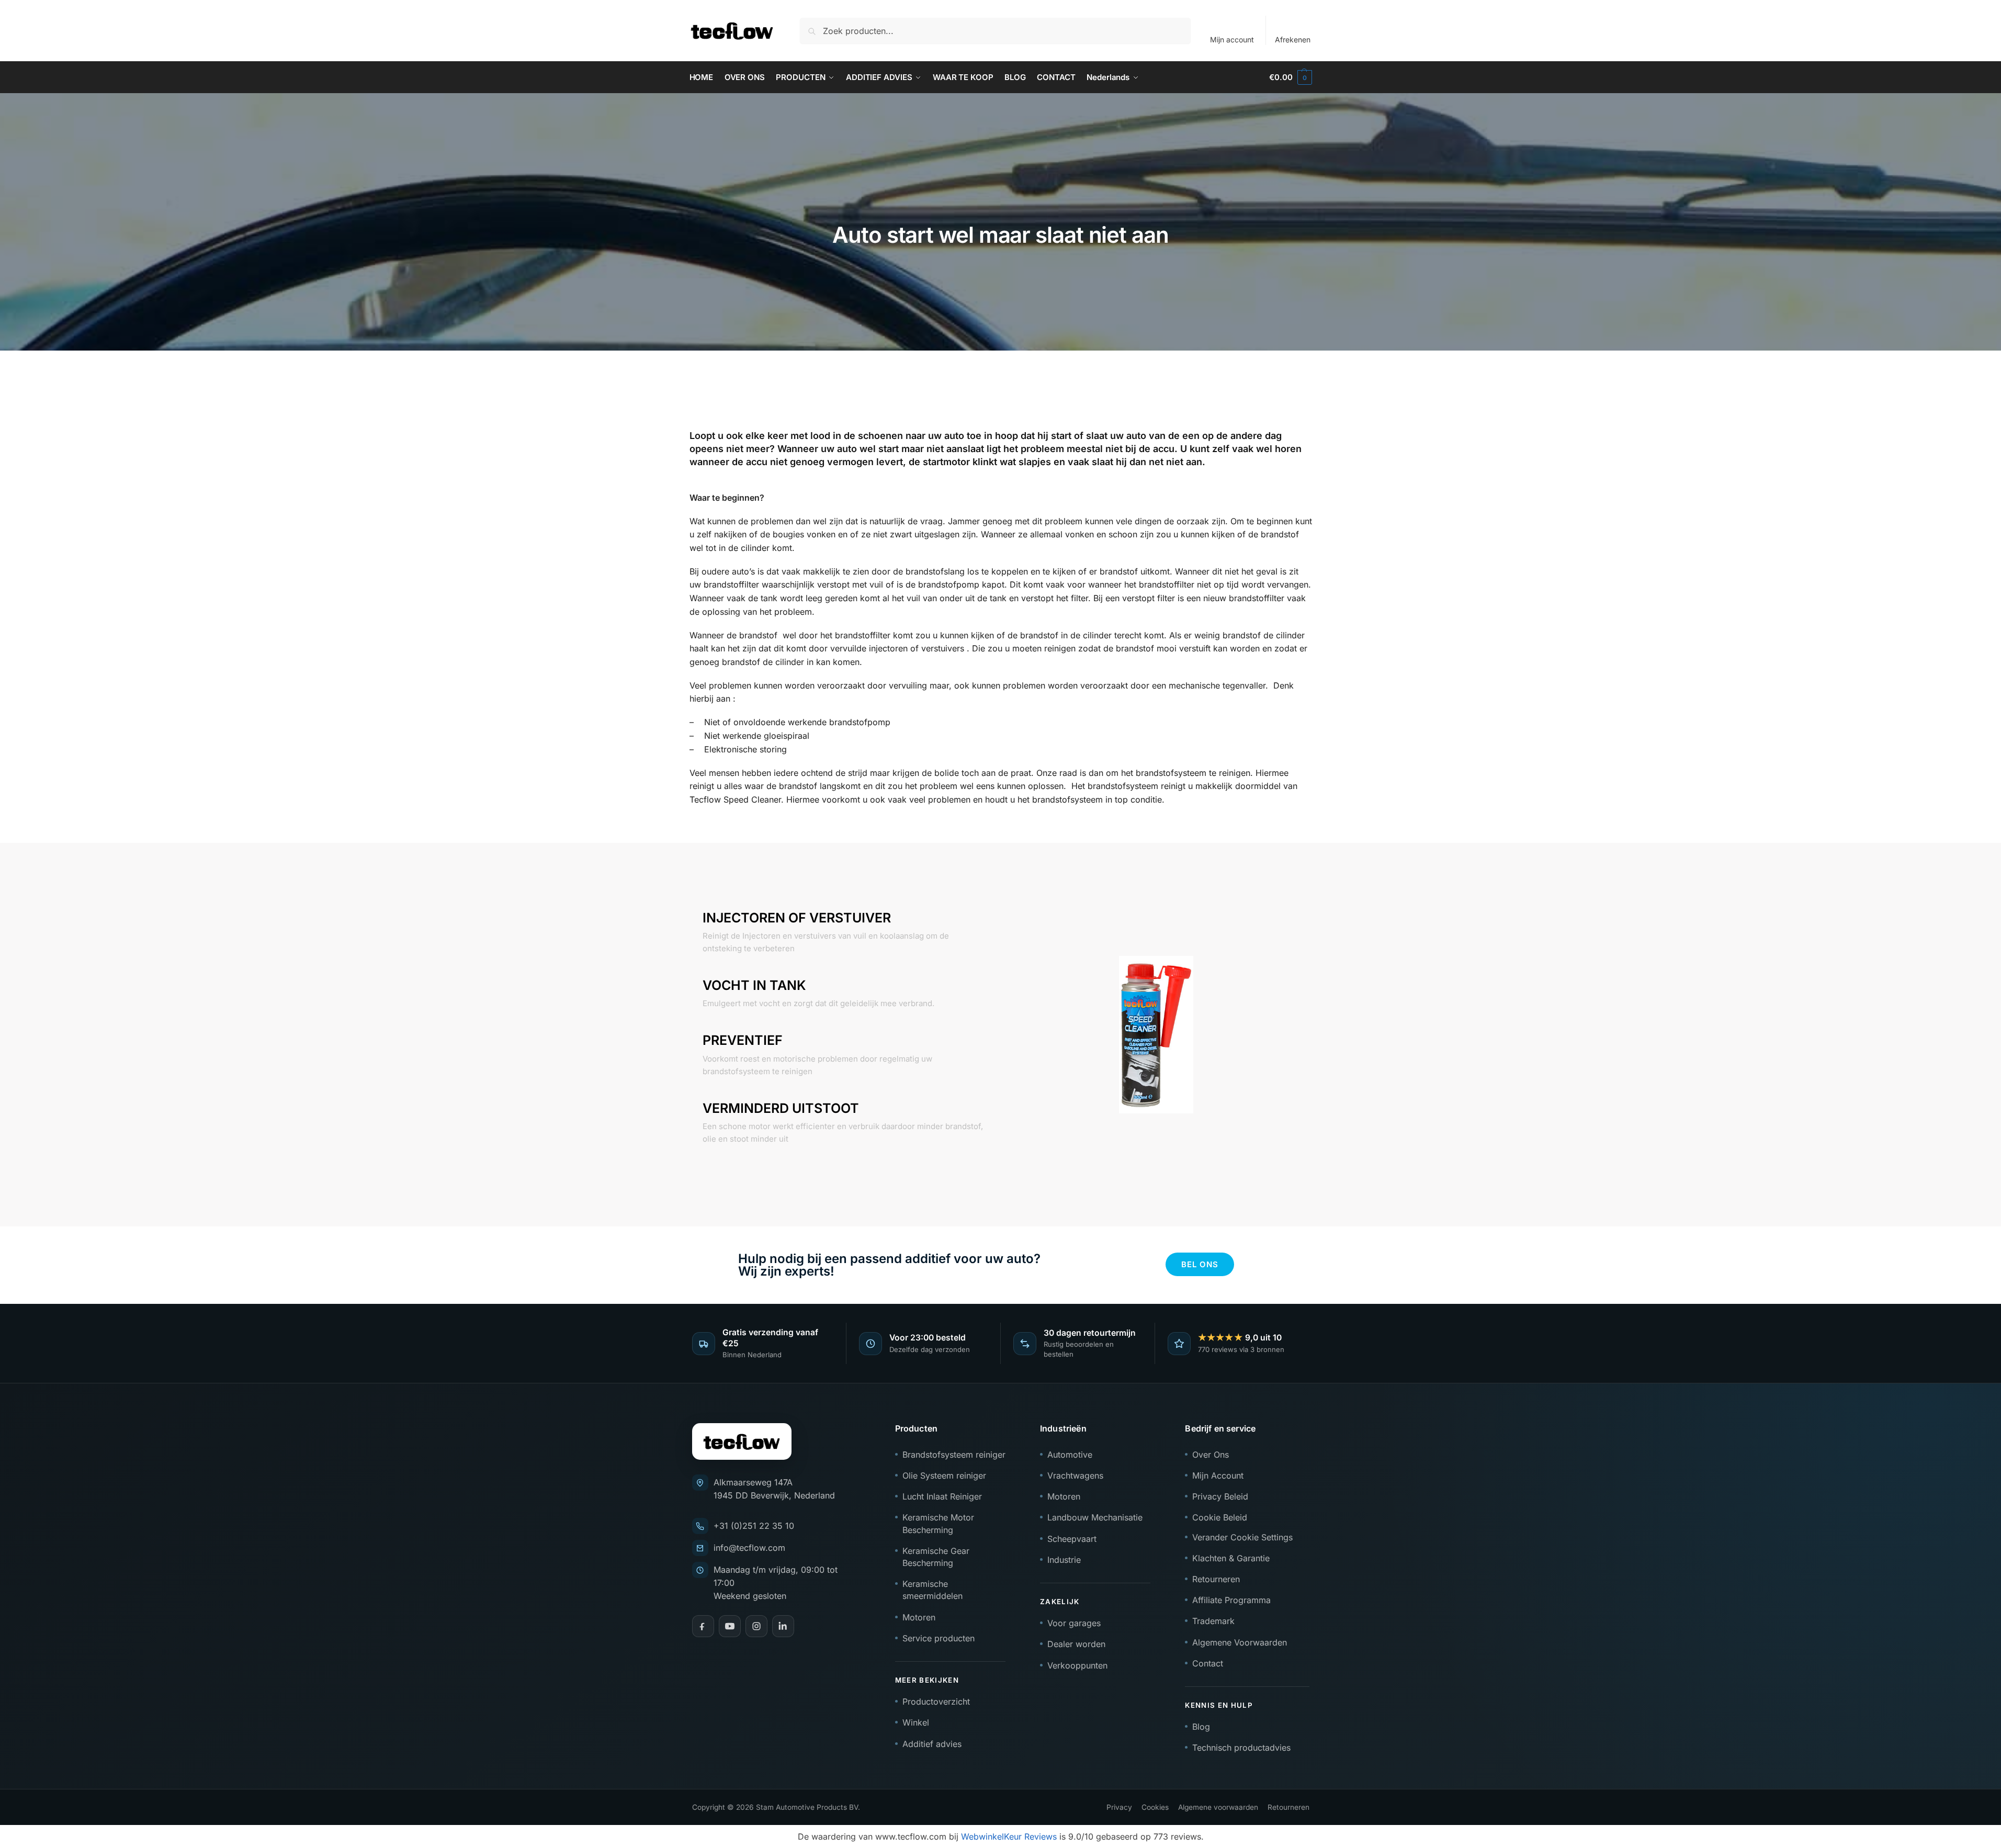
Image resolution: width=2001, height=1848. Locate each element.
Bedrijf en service (1220, 1428)
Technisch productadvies (1241, 1748)
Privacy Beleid (1220, 1496)
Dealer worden (1076, 1644)
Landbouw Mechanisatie (1095, 1517)
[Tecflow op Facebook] (703, 1626)
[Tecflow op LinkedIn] (783, 1626)
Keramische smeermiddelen (932, 1590)
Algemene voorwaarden (1218, 1807)
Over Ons (1211, 1455)
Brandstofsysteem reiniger (954, 1455)
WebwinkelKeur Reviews (1009, 1836)
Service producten (939, 1638)
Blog (1201, 1727)
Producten (916, 1428)
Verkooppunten (1077, 1665)
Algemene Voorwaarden (1240, 1642)
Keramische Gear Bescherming (936, 1557)
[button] (1290, 77)
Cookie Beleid (1220, 1517)
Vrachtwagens (1075, 1475)
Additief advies (932, 1744)
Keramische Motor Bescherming (938, 1523)
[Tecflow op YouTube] (730, 1626)
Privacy (1119, 1807)
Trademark (1213, 1621)
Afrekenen (1293, 40)
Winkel (916, 1722)
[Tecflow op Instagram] (756, 1626)
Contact (1208, 1663)
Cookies (1155, 1807)
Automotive (1070, 1455)
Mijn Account (1218, 1475)
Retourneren (1216, 1579)
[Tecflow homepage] (742, 1441)
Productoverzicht (936, 1701)
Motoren (919, 1617)
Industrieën (1063, 1428)
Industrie (1064, 1560)
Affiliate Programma (1231, 1600)
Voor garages (1074, 1623)
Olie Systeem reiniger (944, 1475)
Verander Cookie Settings (1242, 1537)
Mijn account (1232, 40)
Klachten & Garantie (1231, 1558)
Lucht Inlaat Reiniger (942, 1496)
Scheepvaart (1072, 1539)
